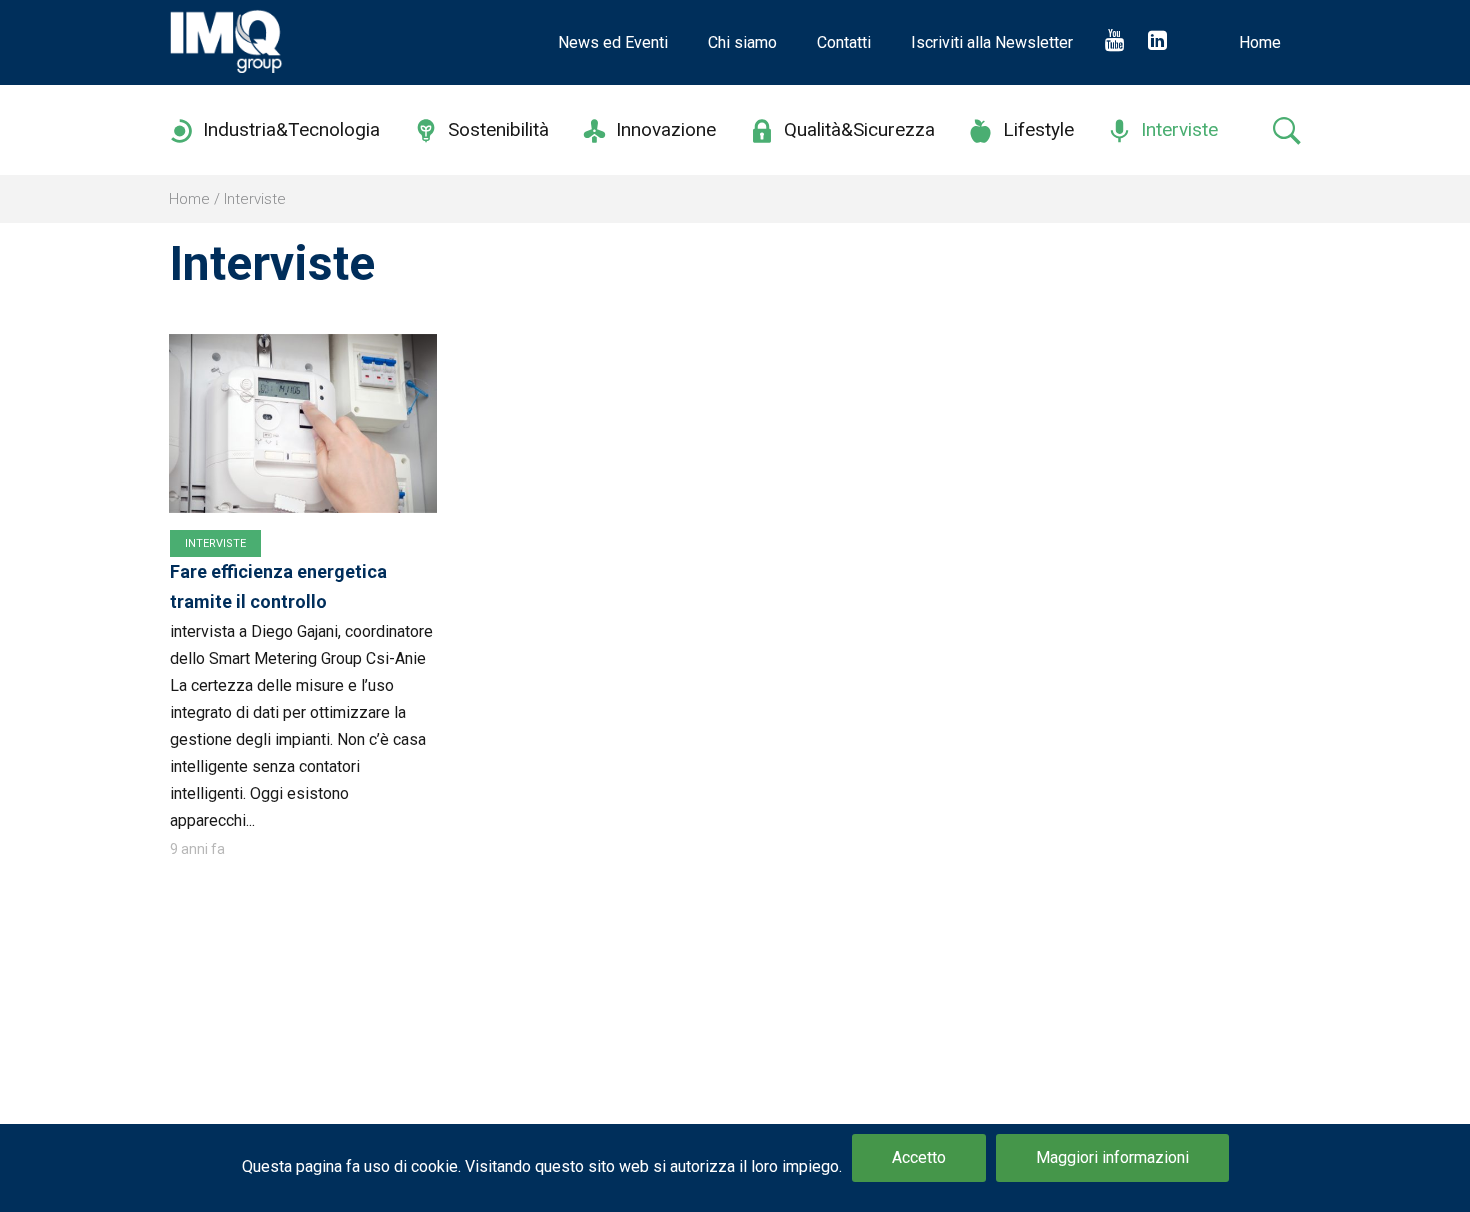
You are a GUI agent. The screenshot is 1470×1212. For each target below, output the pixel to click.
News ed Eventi (613, 42)
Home (1260, 42)
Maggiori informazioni (1112, 1157)
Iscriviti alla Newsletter (992, 42)
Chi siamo (742, 42)
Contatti (844, 42)
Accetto (919, 1157)
